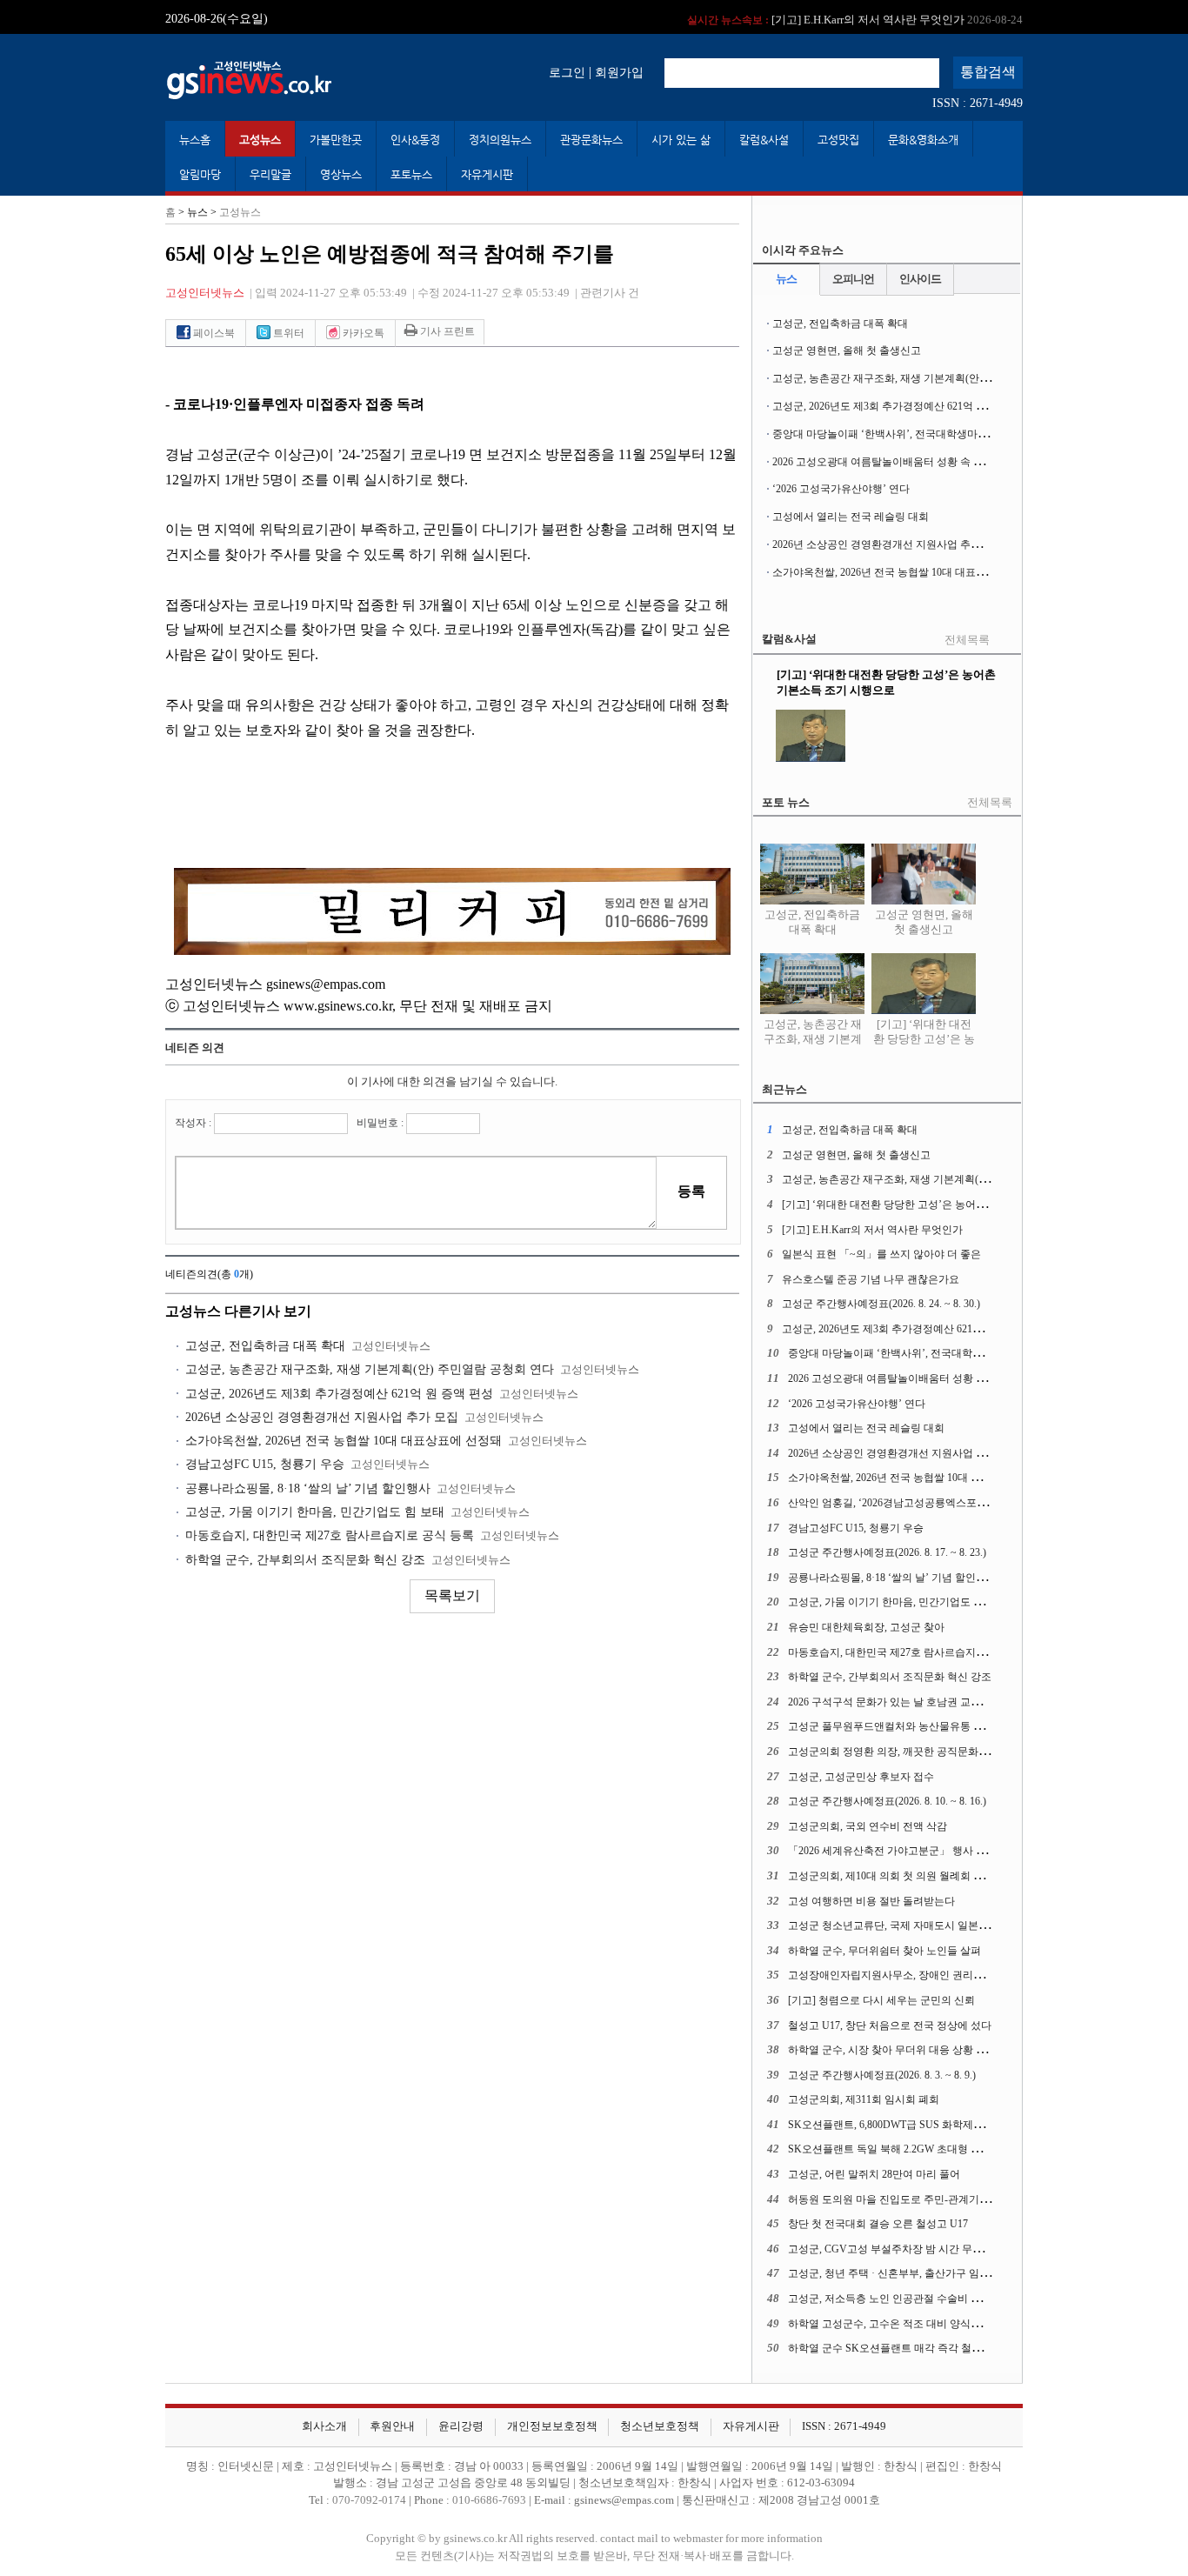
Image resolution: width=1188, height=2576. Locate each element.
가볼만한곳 (336, 140)
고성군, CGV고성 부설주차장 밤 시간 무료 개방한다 (908, 2249)
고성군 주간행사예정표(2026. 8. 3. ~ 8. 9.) (882, 2075)
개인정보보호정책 (552, 2426)
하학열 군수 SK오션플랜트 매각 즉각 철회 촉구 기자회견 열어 (931, 2348)
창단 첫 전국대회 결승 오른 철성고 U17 (878, 2224)
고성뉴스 (260, 140)
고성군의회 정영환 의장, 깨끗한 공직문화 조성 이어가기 (917, 1752)
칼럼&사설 (764, 140)
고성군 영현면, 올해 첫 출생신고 (847, 350)
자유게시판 (487, 174)
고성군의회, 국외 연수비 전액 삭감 (868, 1826)
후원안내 (392, 2426)
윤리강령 (461, 2426)
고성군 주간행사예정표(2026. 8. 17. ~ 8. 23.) (887, 1552)
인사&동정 (415, 140)
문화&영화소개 (923, 140)
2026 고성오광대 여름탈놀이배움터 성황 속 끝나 (883, 462)
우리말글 (270, 174)
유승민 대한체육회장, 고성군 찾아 (866, 1627)
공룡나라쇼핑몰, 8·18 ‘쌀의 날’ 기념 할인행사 (308, 1488)
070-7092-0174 (370, 2500)
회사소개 (324, 2426)
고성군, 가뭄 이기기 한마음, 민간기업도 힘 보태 (315, 1512)
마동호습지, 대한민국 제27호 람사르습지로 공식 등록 (330, 1535)
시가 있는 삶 (681, 140)
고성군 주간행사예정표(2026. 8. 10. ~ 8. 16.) (887, 1801)
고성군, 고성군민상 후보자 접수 (861, 1777)
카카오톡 (362, 333)
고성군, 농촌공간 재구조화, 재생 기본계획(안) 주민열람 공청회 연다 (370, 1369)
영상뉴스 (341, 174)
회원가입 (619, 72)
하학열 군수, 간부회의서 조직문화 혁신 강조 (305, 1560)
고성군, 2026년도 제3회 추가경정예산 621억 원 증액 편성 (339, 1394)
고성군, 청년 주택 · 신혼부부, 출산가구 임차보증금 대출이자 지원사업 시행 (961, 2273)
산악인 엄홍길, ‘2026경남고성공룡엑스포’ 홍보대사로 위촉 (923, 1503)
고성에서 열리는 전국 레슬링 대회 (851, 517)
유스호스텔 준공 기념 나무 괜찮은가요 (871, 1279)
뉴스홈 (195, 140)
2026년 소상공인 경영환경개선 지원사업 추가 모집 (322, 1417)
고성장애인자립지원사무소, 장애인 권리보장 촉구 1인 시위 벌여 (935, 1975)
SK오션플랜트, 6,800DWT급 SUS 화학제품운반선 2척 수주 (922, 2125)
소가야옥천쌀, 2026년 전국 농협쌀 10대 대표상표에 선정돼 (344, 1441)
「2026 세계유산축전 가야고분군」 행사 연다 (892, 1851)
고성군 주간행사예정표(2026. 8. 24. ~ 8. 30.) (881, 1304)
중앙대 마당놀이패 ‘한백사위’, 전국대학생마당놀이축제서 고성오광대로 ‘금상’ (954, 434)
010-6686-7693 (489, 2500)
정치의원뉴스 (500, 140)
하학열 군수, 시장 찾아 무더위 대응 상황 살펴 (892, 2050)
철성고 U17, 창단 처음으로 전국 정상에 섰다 (890, 2025)
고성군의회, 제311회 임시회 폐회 (864, 2099)
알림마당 (200, 174)
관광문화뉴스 (591, 140)
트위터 (287, 333)
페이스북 (213, 333)
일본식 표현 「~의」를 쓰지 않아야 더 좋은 (881, 1254)
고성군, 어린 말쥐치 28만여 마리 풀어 (874, 2174)
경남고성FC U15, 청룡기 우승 (265, 1464)
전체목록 (967, 640)
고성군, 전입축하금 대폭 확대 (265, 1346)
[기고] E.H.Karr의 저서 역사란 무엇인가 (855, 17)
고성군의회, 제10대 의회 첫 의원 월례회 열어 (891, 1876)
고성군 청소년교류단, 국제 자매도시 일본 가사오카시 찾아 (922, 1925)
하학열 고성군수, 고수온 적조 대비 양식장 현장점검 (907, 2324)
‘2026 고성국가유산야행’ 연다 (841, 489)
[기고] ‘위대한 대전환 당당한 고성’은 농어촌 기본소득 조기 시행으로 (924, 1047)
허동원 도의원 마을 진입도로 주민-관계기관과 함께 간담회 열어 (934, 2199)
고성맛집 (838, 140)
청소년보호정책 (660, 2426)
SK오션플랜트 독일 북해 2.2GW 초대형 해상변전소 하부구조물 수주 (944, 2149)
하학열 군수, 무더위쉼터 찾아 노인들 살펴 (884, 1951)
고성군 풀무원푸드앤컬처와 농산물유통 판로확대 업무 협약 (925, 1726)
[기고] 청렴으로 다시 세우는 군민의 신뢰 (881, 2000)
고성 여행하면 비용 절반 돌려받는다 (871, 1901)
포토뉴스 (411, 174)
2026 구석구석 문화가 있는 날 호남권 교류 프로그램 (907, 1702)
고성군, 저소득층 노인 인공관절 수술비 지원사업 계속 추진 (924, 2299)
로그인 (567, 72)
